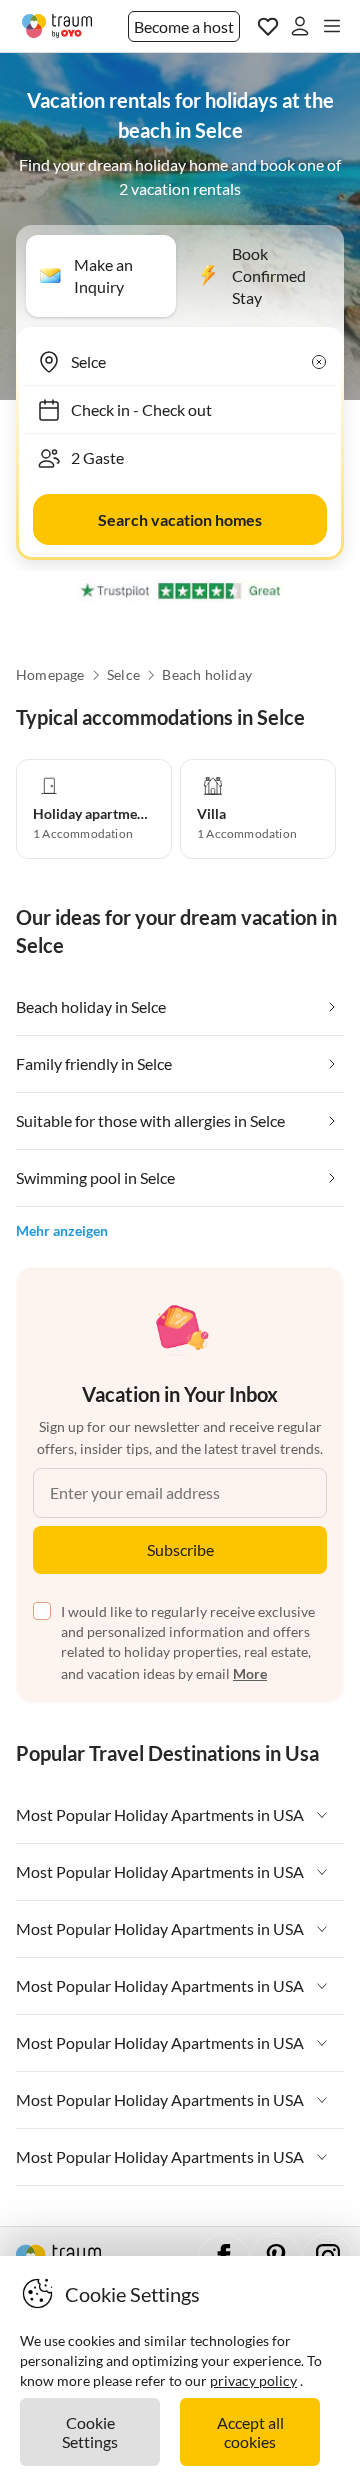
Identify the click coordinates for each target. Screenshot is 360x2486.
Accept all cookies (250, 2432)
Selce (123, 675)
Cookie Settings (90, 2432)
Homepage (50, 675)
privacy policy (253, 2380)
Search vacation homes (180, 519)
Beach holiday (207, 675)
